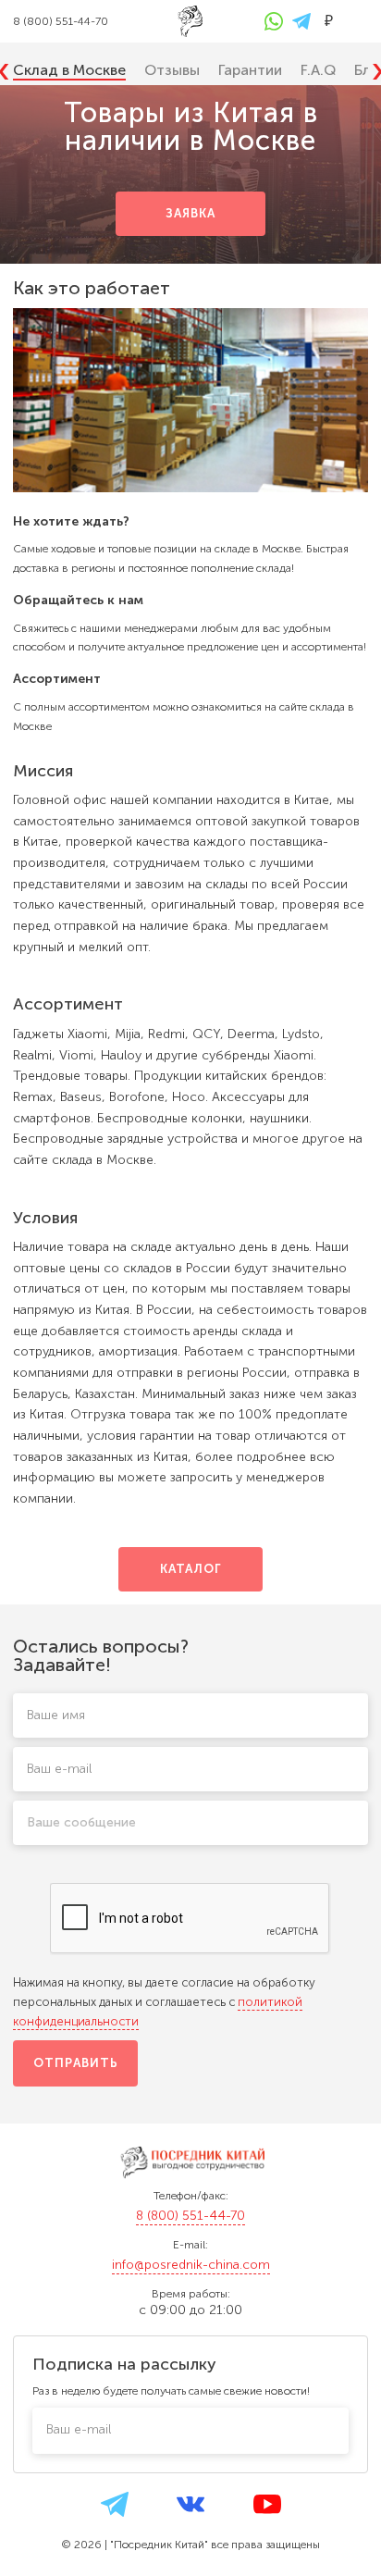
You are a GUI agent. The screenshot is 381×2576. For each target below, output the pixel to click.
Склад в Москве (69, 70)
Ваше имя (56, 1715)
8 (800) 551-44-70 (190, 2216)
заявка (190, 213)
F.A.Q (318, 70)
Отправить (76, 2063)
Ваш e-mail (59, 1769)
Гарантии (250, 70)
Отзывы (172, 70)
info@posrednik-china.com (191, 2265)
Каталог (190, 1569)
